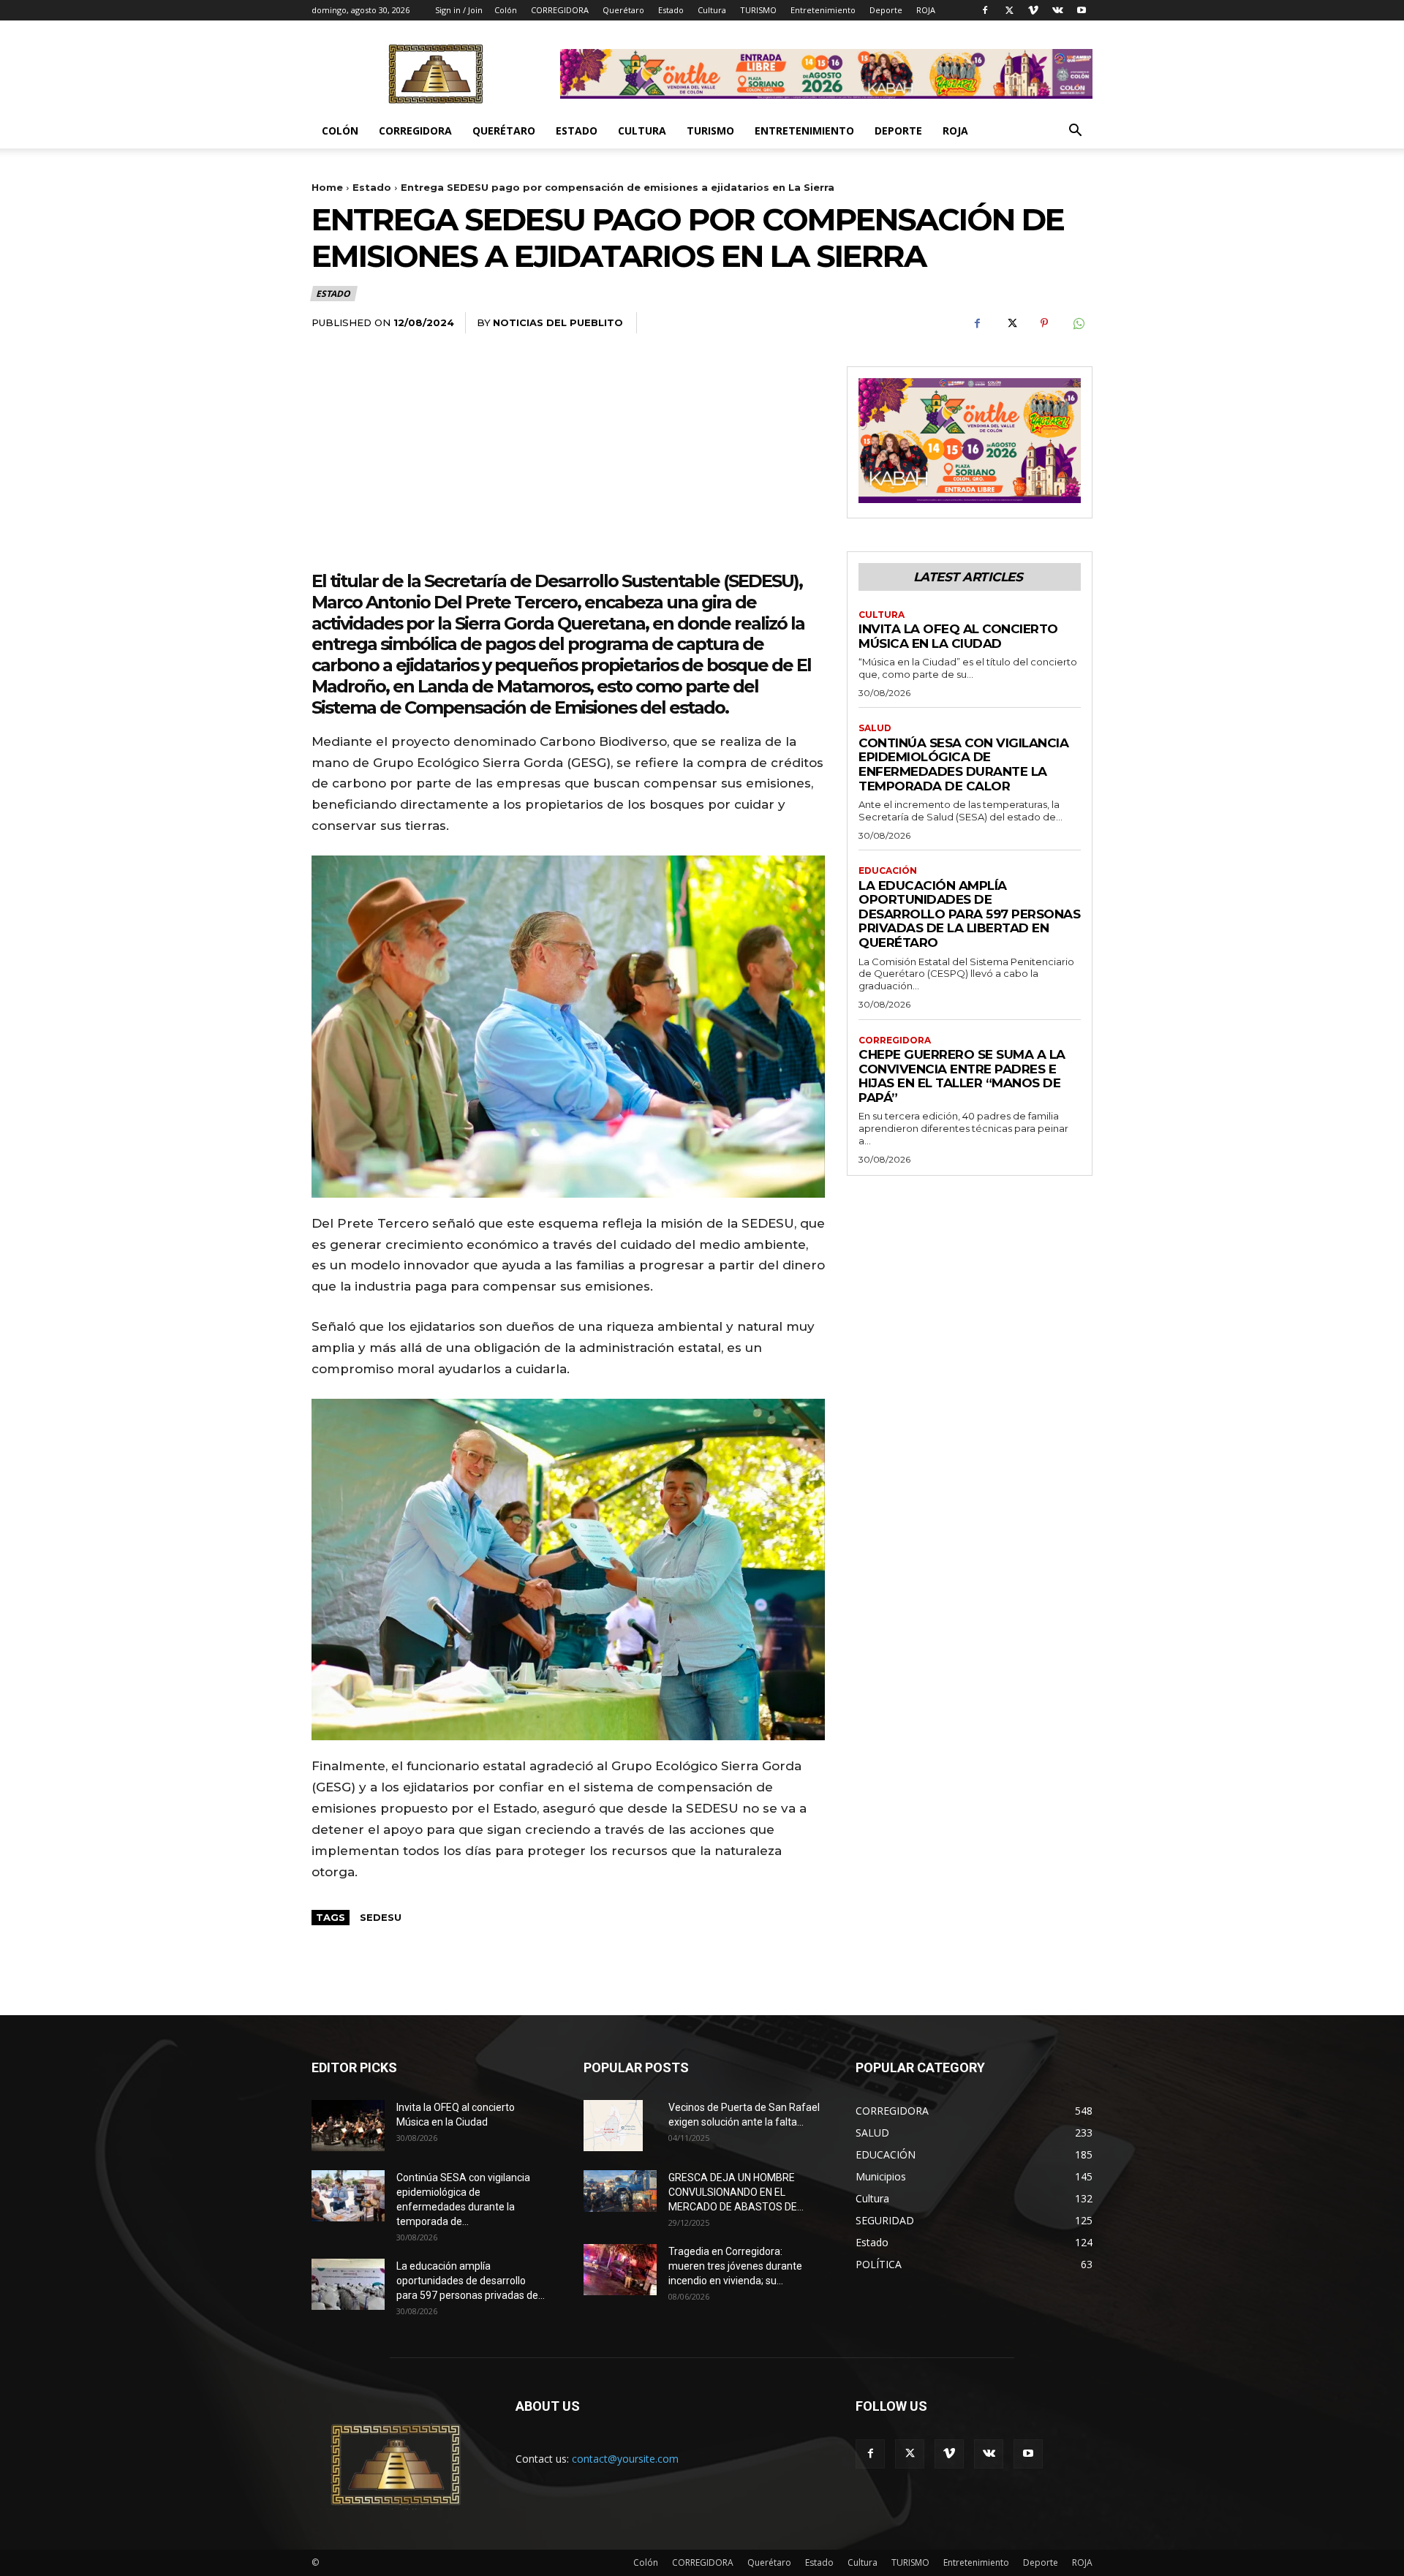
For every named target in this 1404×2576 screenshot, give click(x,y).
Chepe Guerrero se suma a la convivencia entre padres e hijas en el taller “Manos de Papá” (962, 1076)
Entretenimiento (823, 10)
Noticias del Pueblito (558, 322)
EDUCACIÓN (888, 871)
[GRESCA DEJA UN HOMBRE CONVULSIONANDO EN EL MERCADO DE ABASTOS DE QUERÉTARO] (620, 2191)
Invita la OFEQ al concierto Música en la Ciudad (958, 636)
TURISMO (758, 10)
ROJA (926, 10)
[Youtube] (1082, 10)
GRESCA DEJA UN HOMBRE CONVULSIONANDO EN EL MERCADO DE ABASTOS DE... (736, 2192)
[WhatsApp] (1078, 323)
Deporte (886, 10)
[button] (1075, 132)
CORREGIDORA (560, 10)
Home (327, 187)
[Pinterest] (1044, 323)
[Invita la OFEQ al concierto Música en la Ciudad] (348, 2126)
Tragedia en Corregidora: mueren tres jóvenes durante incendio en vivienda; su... (735, 2266)
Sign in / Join (459, 10)
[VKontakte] (1057, 10)
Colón (506, 10)
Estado (671, 10)
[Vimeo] (1033, 10)
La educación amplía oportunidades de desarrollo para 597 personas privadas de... (471, 2281)
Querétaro (623, 10)
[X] (1009, 10)
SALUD (875, 728)
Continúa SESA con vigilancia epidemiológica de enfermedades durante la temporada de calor (963, 764)
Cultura (712, 10)
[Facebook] (985, 10)
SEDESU (381, 1917)
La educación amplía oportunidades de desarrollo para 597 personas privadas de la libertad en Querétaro (969, 914)
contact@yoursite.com (625, 2459)
